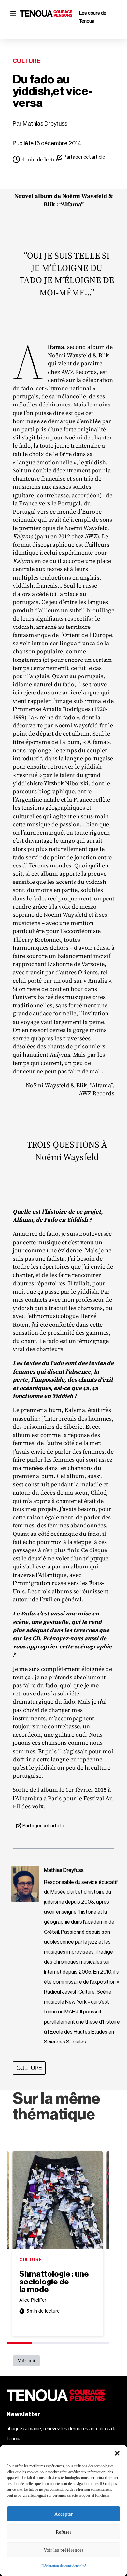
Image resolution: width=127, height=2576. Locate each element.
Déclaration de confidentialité (64, 2566)
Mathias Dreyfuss (45, 124)
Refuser (63, 2532)
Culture (27, 61)
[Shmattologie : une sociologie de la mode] (58, 2200)
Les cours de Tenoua (93, 17)
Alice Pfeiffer (33, 2300)
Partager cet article (84, 157)
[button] (117, 2453)
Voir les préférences (64, 2550)
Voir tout (26, 2361)
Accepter (63, 2514)
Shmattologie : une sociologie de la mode (54, 2282)
